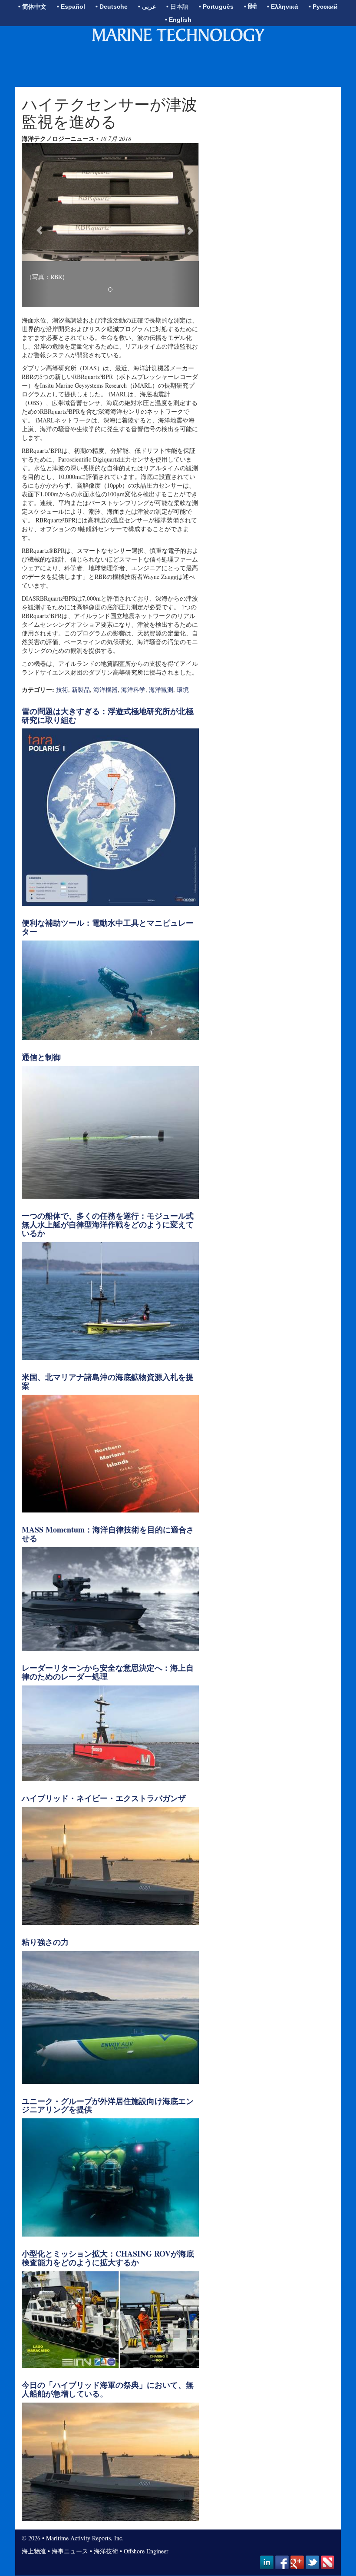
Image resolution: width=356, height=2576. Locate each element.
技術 (62, 690)
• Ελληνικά (283, 7)
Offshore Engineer (146, 2551)
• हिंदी (250, 7)
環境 (183, 690)
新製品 (81, 690)
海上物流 (34, 2551)
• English (178, 20)
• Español (71, 7)
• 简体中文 (32, 7)
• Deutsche (112, 7)
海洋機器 (105, 690)
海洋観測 (161, 690)
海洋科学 (133, 690)
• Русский (323, 7)
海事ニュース (70, 2551)
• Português (216, 7)
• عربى (147, 7)
